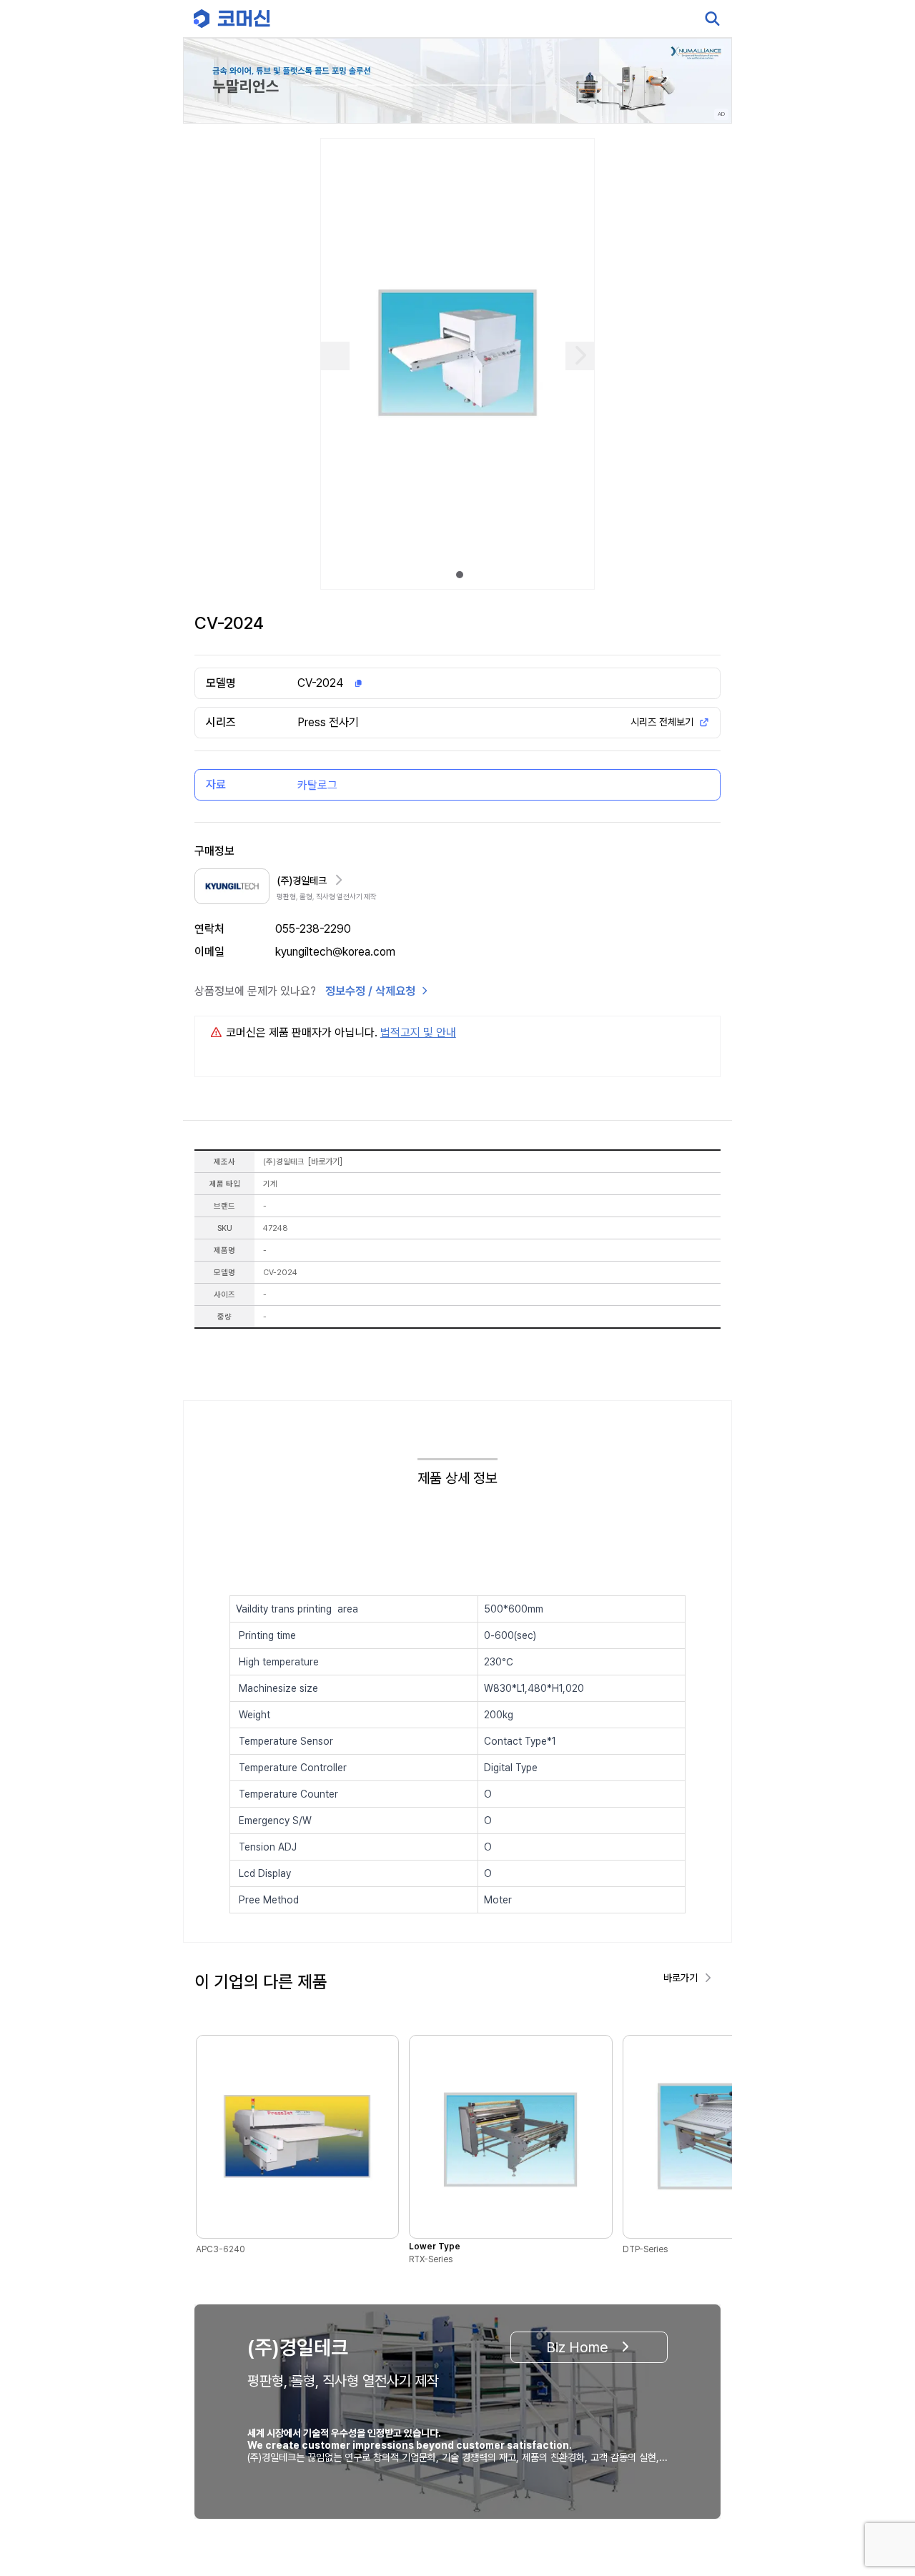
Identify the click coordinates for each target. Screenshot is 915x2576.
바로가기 (325, 1161)
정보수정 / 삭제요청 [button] (370, 991)
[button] (877, 2454)
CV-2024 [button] (320, 683)
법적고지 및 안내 (418, 1032)
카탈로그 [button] (317, 785)
